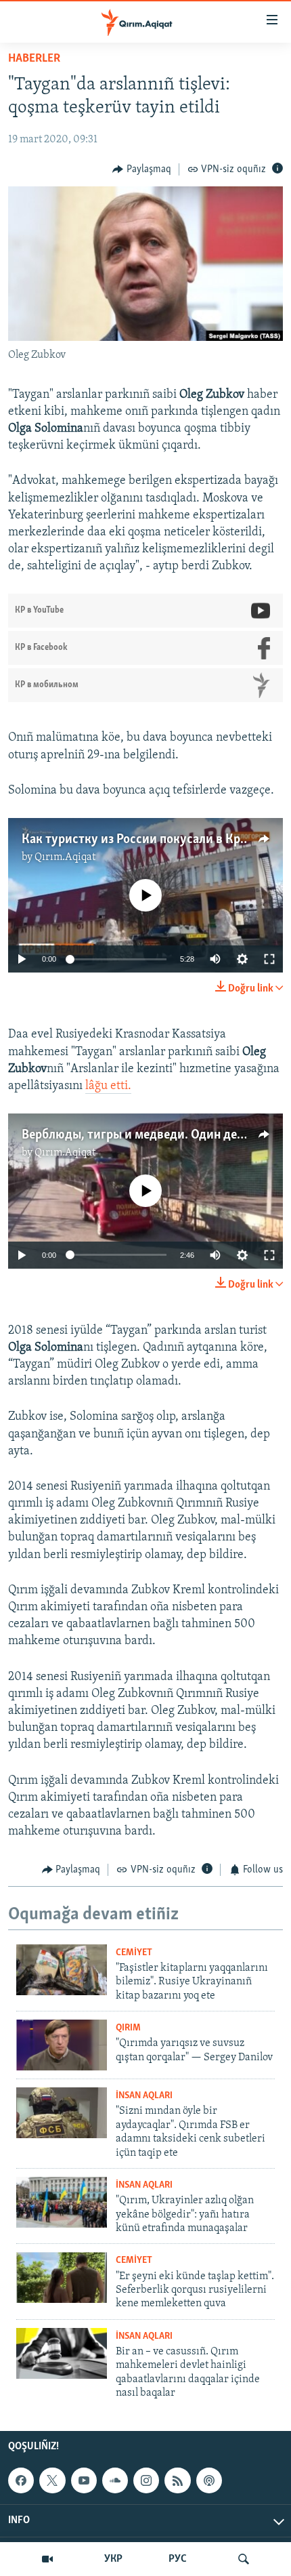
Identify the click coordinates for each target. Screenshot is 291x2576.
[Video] (47, 2559)
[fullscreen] (269, 959)
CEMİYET (134, 1953)
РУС (178, 2559)
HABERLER (34, 59)
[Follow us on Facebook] (21, 2480)
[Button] (142, 169)
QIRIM (128, 2028)
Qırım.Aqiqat (65, 857)
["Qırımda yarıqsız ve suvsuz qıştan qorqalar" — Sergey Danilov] (62, 2045)
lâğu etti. (108, 1086)
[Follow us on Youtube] (84, 2480)
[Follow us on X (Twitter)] (52, 2480)
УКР (113, 2559)
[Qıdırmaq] (244, 2559)
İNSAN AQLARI (144, 2096)
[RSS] (177, 2480)
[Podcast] (209, 2480)
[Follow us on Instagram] (146, 2480)
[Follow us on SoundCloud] (115, 2480)
